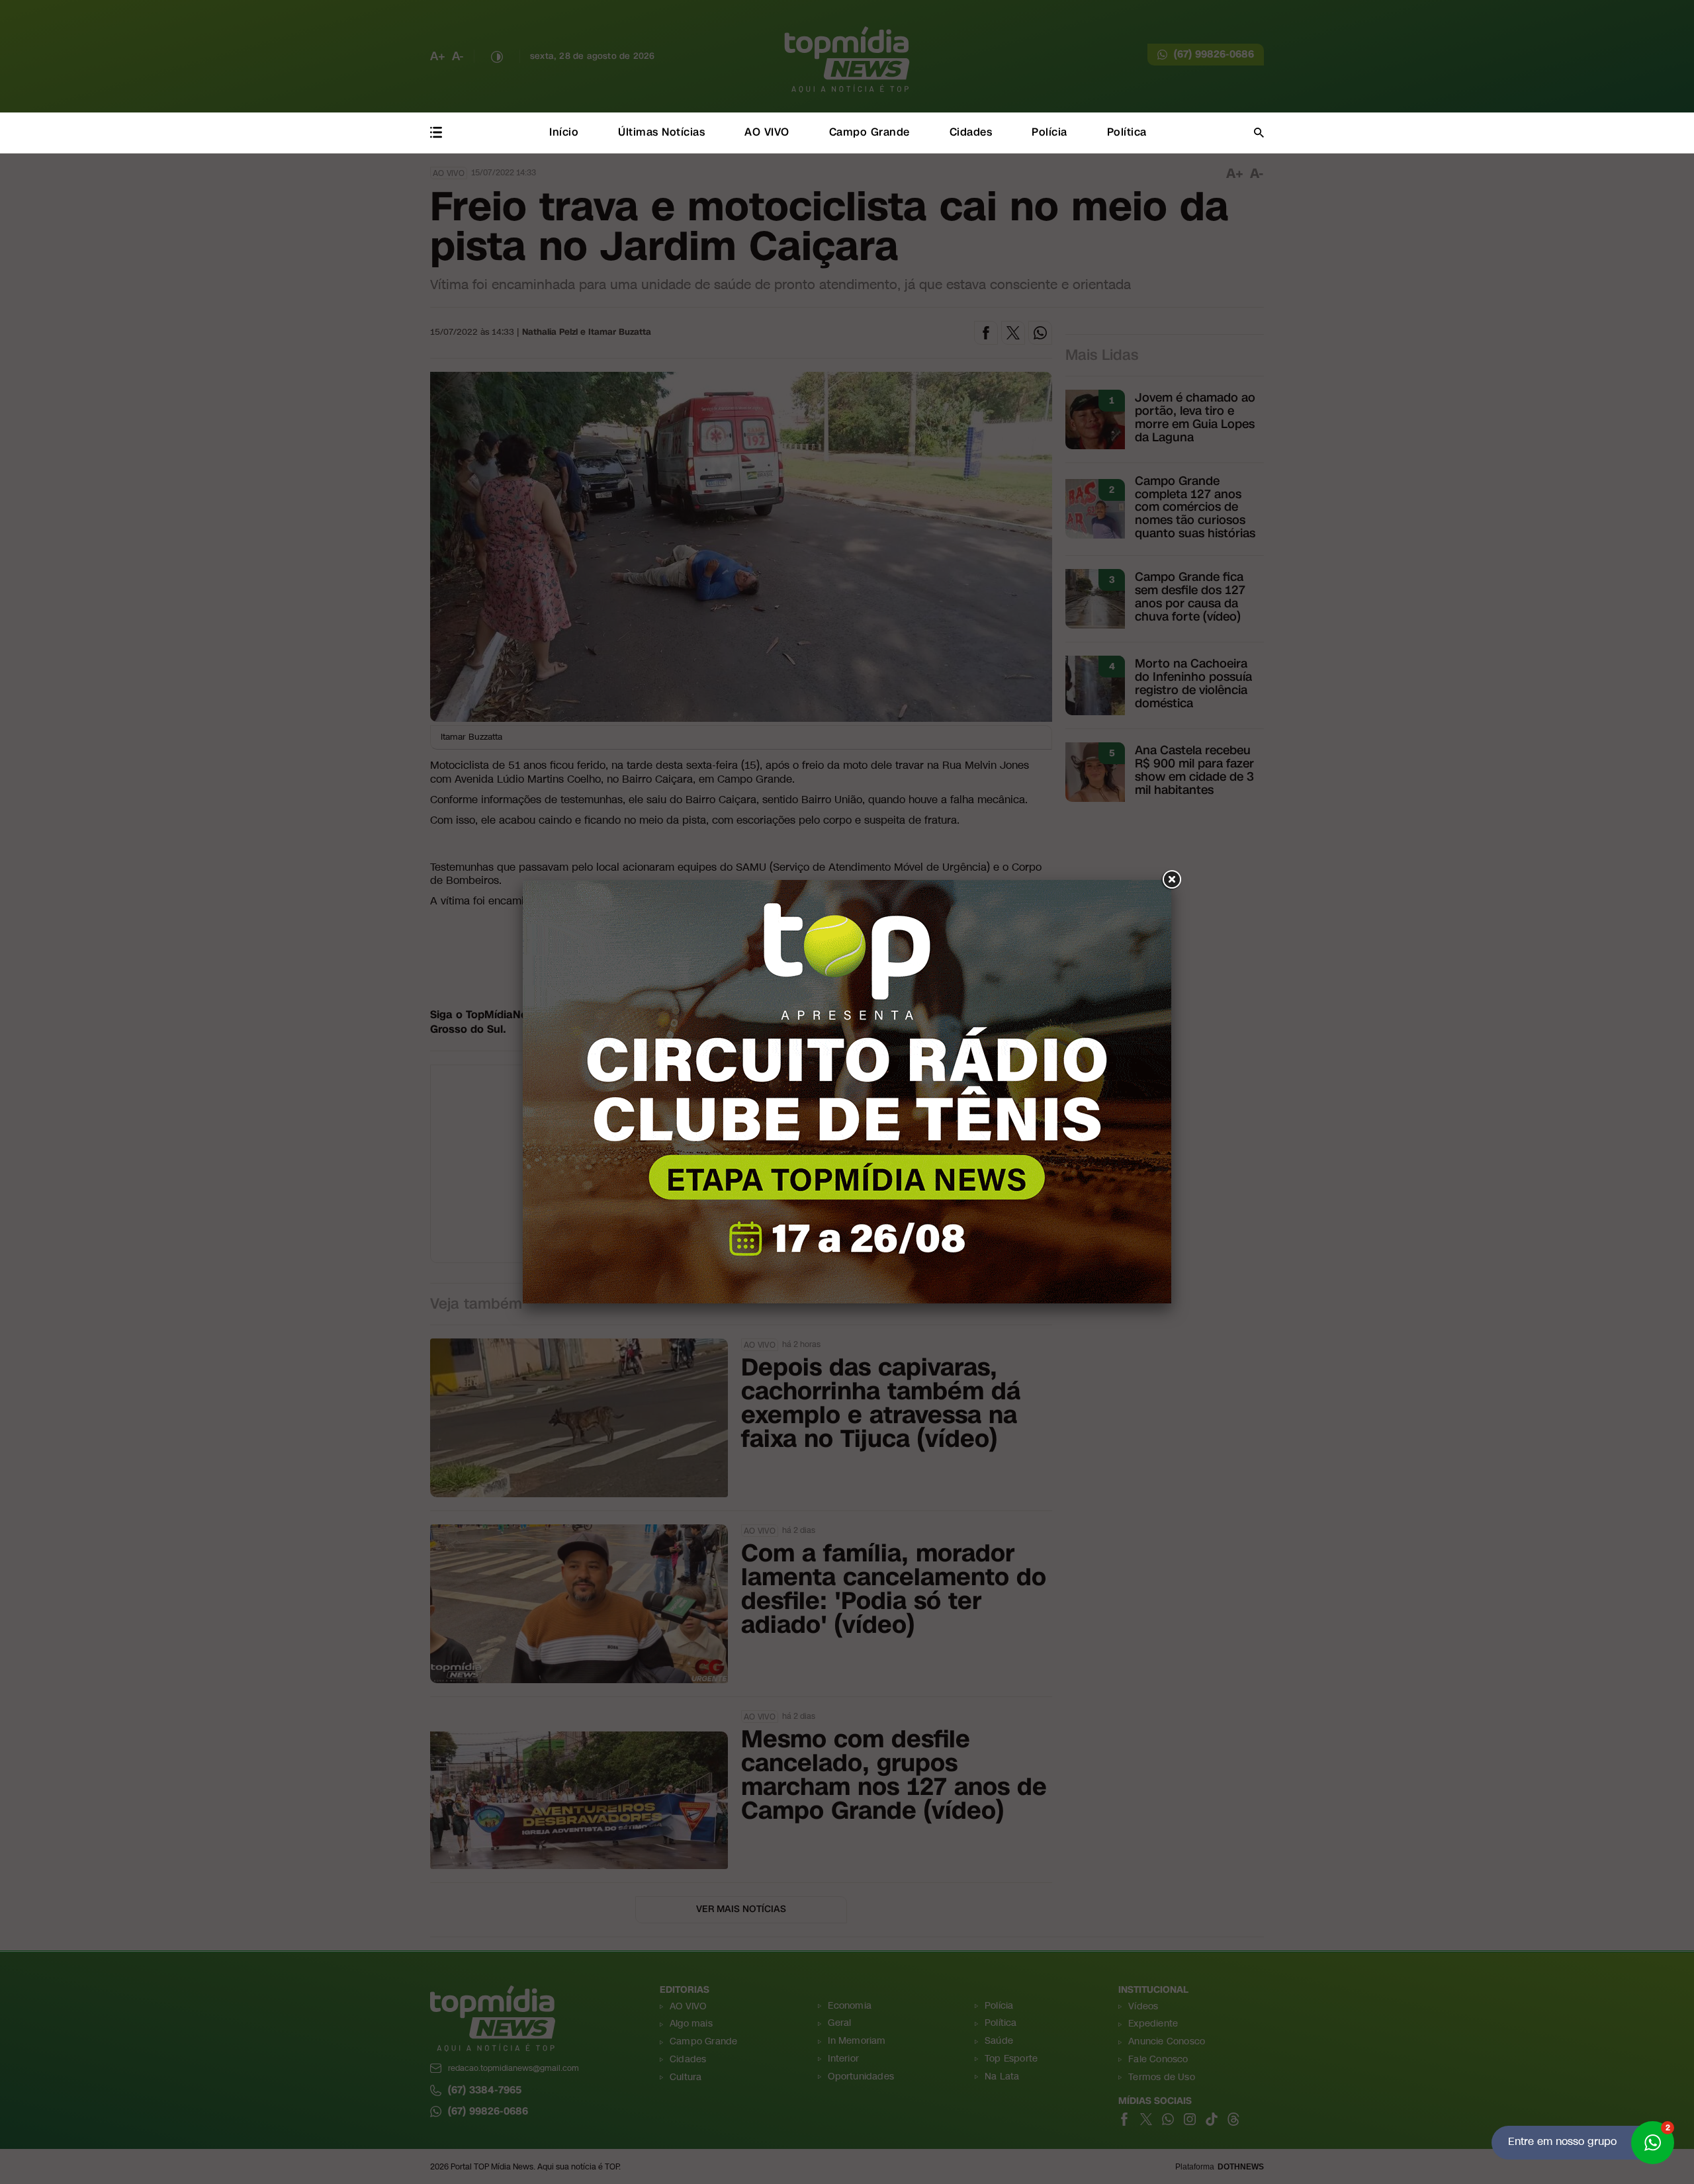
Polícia (1049, 132)
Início (564, 132)
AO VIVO (767, 132)
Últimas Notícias (661, 132)
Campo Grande (869, 132)
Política (1127, 132)
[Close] (1171, 880)
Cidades (971, 132)
